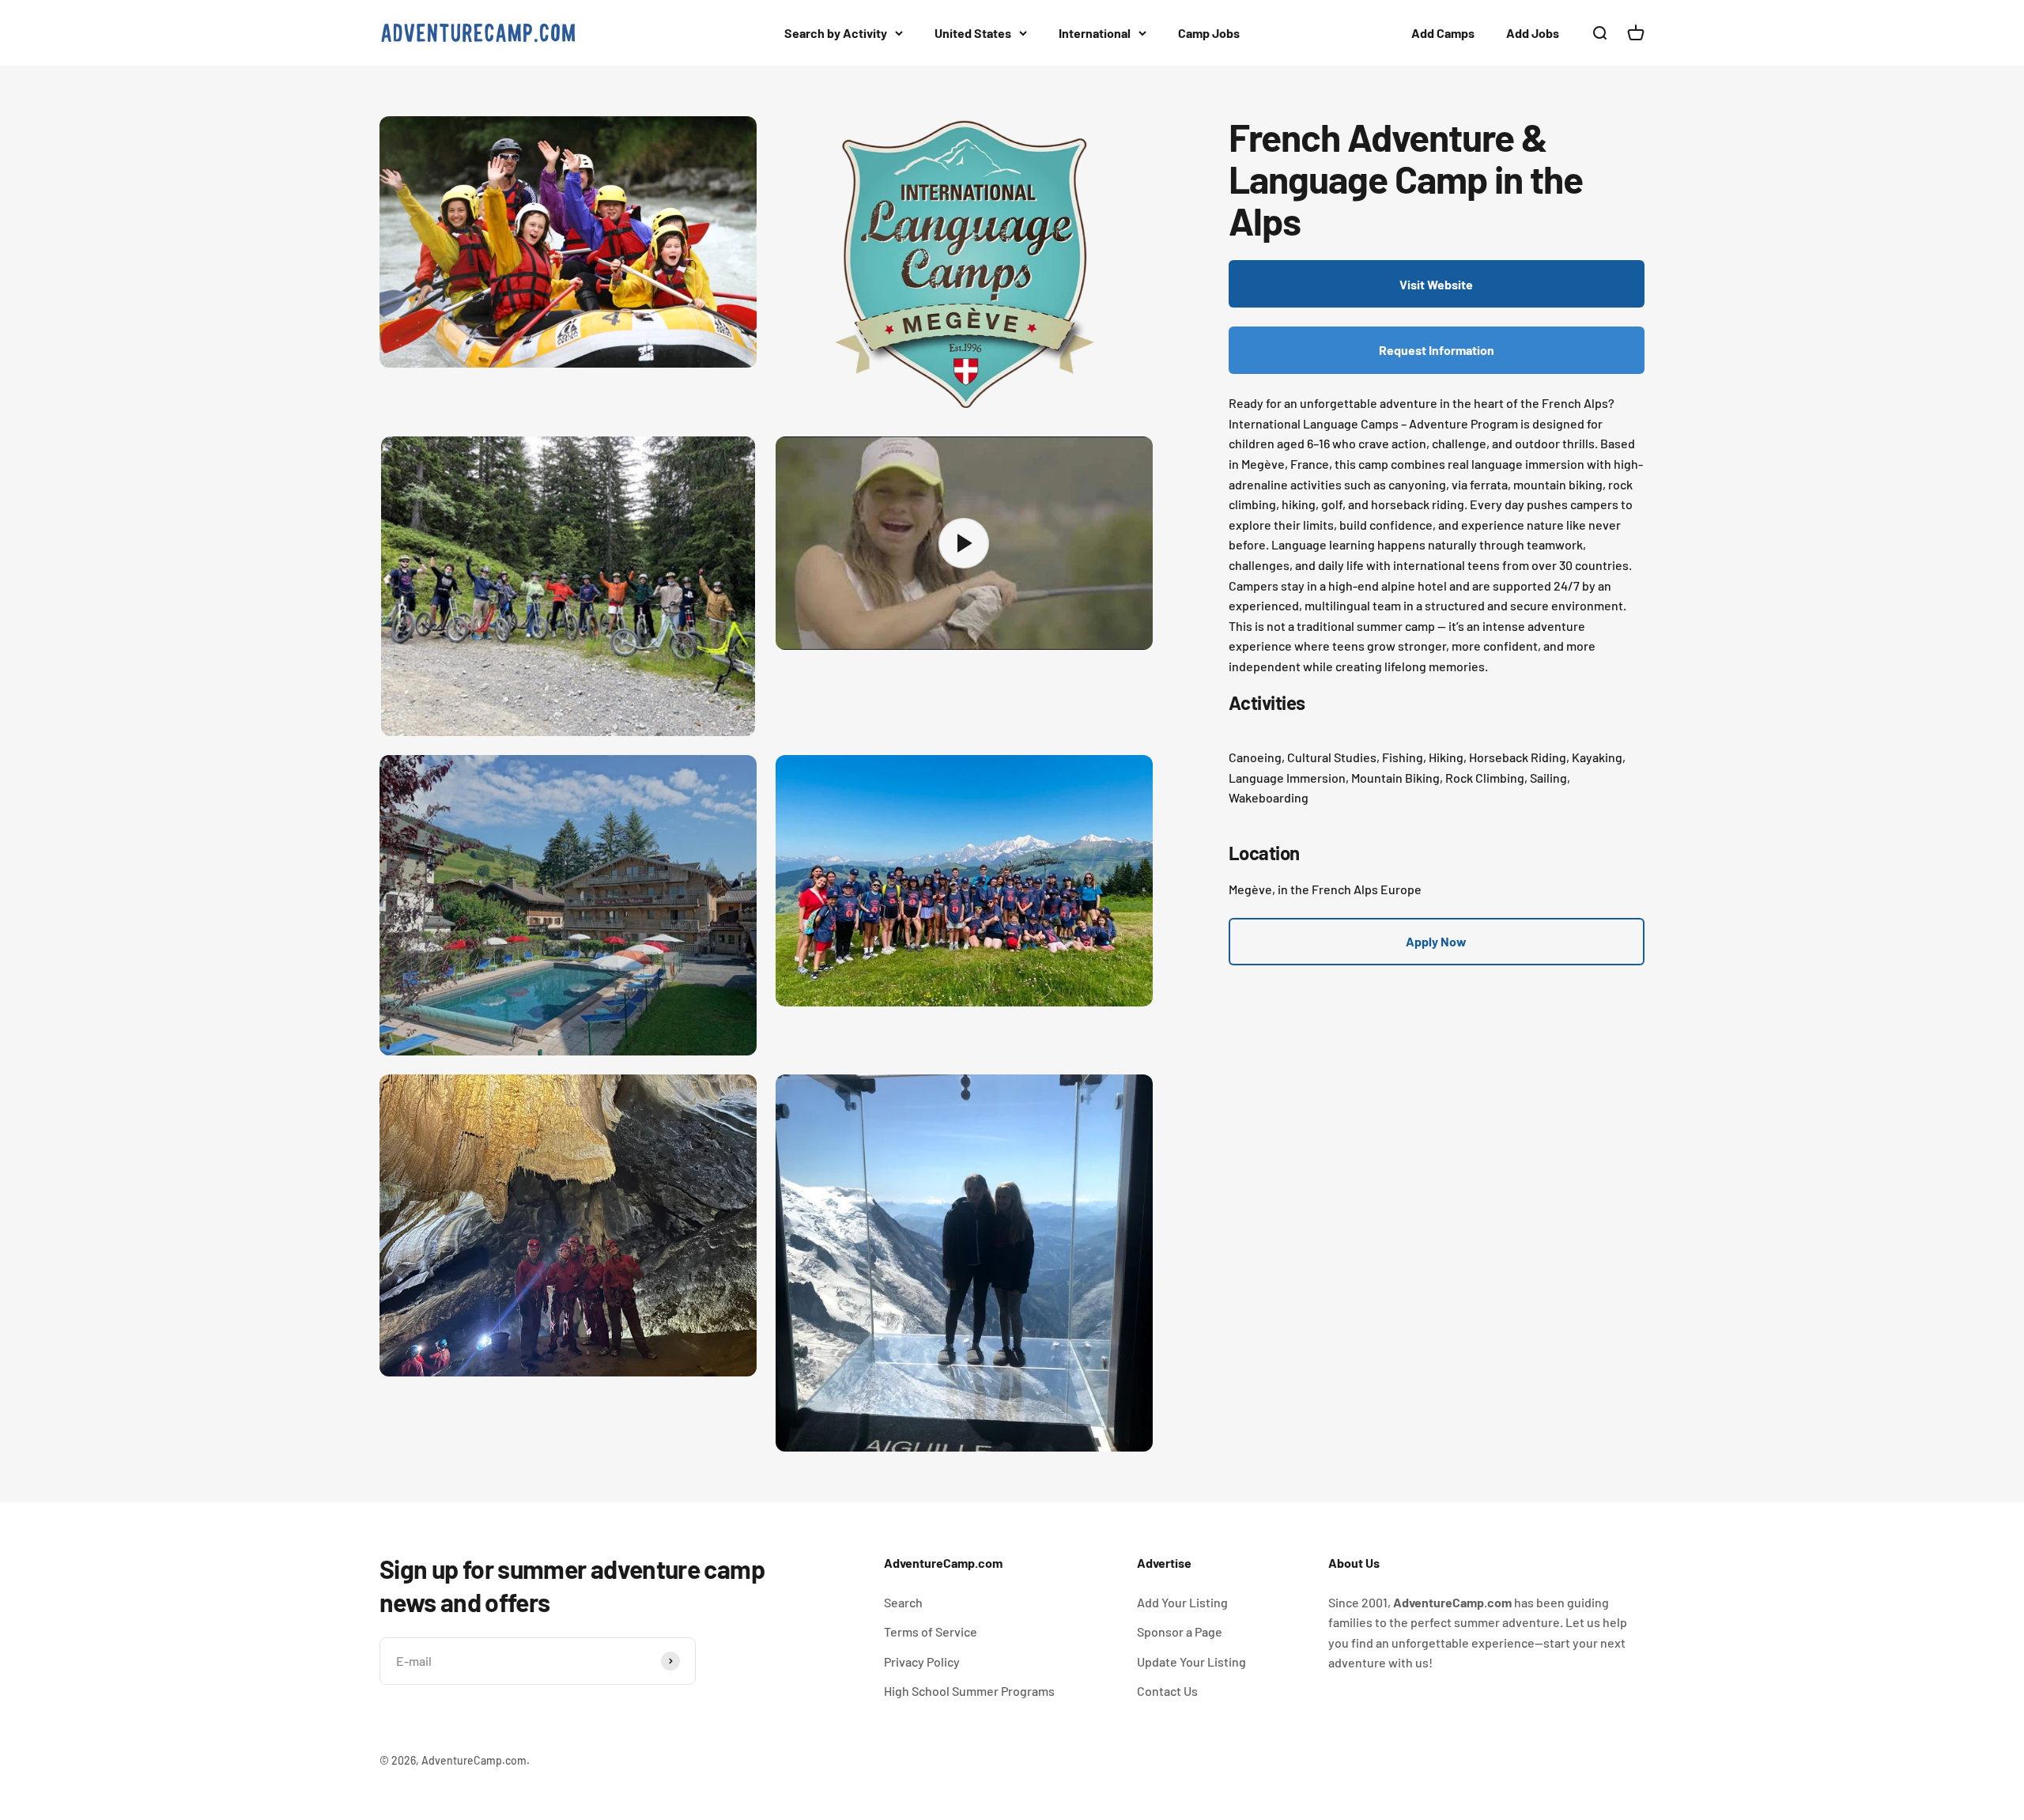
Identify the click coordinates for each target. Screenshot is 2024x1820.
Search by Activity (836, 33)
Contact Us (1167, 1691)
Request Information (1437, 351)
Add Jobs (1533, 33)
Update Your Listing (1191, 1661)
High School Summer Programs (969, 1691)
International (1095, 33)
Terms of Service (931, 1631)
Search (903, 1602)
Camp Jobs (1209, 33)
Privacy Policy (922, 1661)
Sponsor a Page (1180, 1631)
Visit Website (1436, 284)
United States (973, 33)
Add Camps (1443, 33)
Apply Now (1436, 941)
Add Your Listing (1182, 1602)
